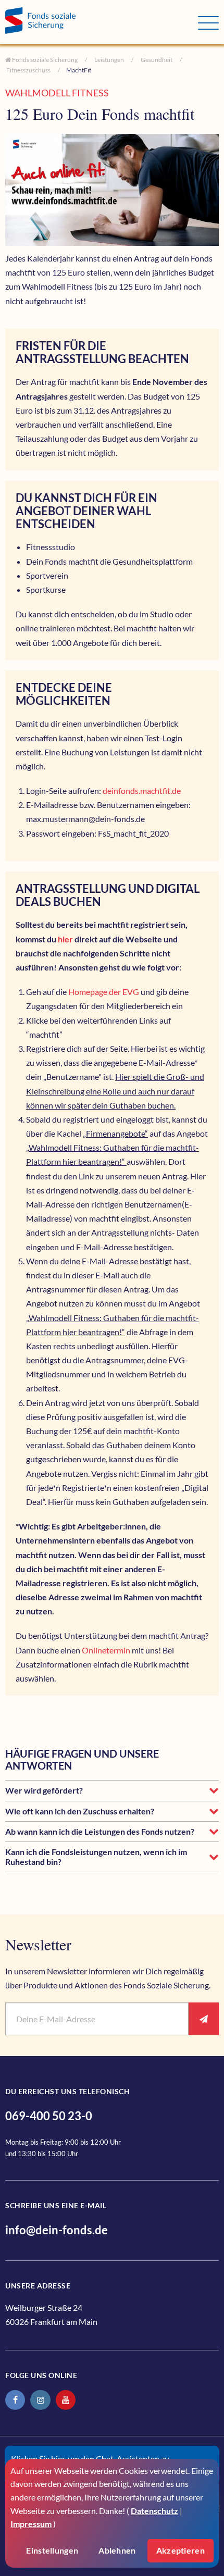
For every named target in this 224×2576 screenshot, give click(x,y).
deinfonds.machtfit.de (142, 791)
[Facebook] (15, 2400)
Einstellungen (52, 2550)
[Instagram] (40, 2400)
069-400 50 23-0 (49, 2116)
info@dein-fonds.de (57, 2230)
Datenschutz (154, 2511)
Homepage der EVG (104, 992)
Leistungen (109, 60)
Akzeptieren (181, 2550)
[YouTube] (66, 2400)
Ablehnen (117, 2550)
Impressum (31, 2524)
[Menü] (208, 23)
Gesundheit (156, 60)
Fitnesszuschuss (28, 70)
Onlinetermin (107, 1650)
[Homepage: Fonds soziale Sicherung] (102, 22)
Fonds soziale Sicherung (44, 60)
